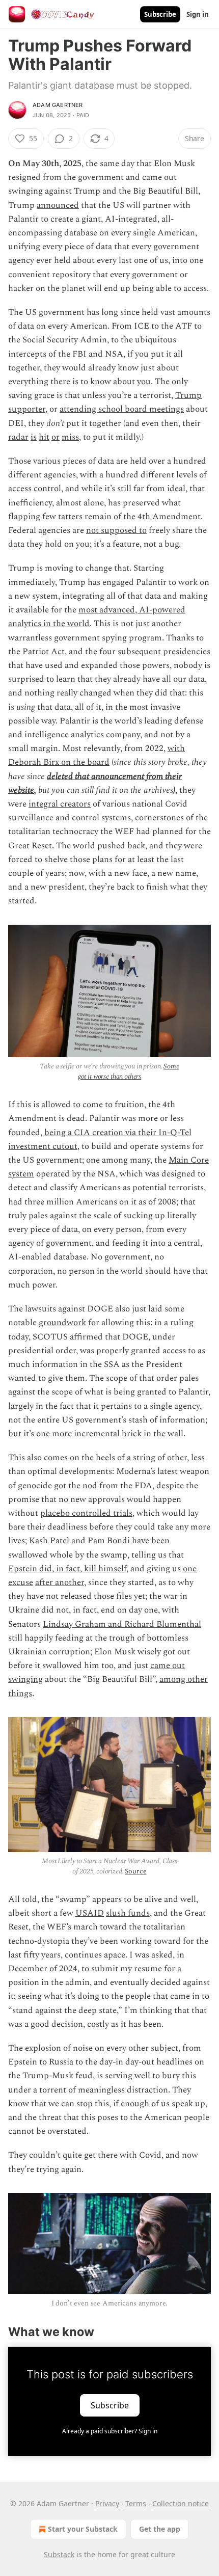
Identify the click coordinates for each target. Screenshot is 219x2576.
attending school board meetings (122, 409)
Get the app (160, 2529)
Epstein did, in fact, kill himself (67, 1569)
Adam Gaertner (58, 105)
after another (60, 1582)
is (34, 437)
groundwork (62, 1323)
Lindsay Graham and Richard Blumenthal (122, 1624)
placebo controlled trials (86, 1513)
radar (18, 437)
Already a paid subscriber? (110, 2431)
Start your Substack (83, 2529)
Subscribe (160, 14)
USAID (90, 1913)
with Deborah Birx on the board (97, 755)
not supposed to (116, 530)
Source (135, 1871)
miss (70, 437)
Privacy (107, 2503)
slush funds (128, 1913)
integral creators (60, 804)
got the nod (76, 1486)
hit (44, 437)
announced (58, 205)
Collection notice (181, 2503)
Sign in (198, 14)
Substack (59, 2554)
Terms (136, 2503)
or (56, 437)
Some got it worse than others (129, 1071)
